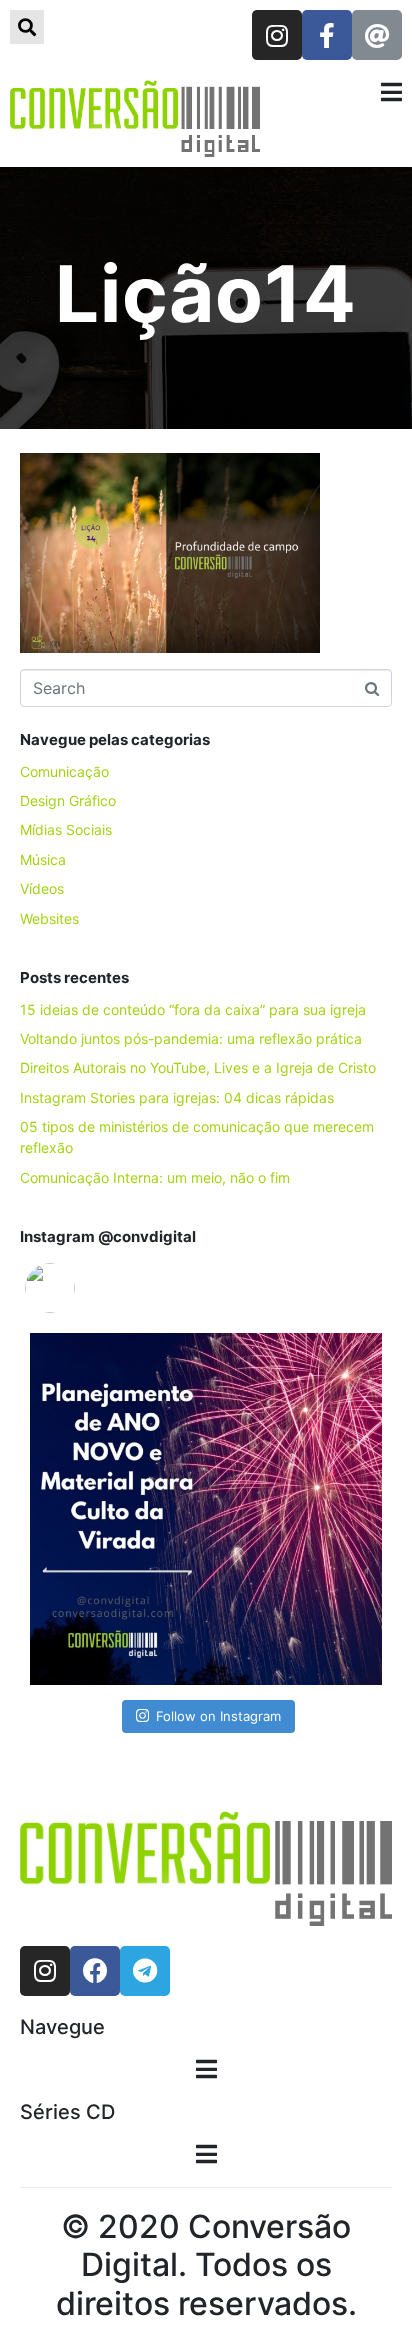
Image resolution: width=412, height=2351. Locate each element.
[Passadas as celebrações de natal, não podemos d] (206, 1509)
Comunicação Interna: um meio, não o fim (155, 1177)
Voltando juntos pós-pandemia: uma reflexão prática (191, 1038)
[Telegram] (145, 1971)
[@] (80, 1288)
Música (43, 859)
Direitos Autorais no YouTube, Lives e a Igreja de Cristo (198, 1067)
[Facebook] (95, 1971)
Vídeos (42, 888)
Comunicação (64, 771)
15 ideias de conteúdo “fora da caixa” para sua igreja (193, 1009)
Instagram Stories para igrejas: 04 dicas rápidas (177, 1097)
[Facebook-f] (327, 35)
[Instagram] (277, 35)
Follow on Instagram (218, 1716)
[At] (377, 35)
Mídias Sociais (66, 829)
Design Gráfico (68, 800)
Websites (49, 918)
